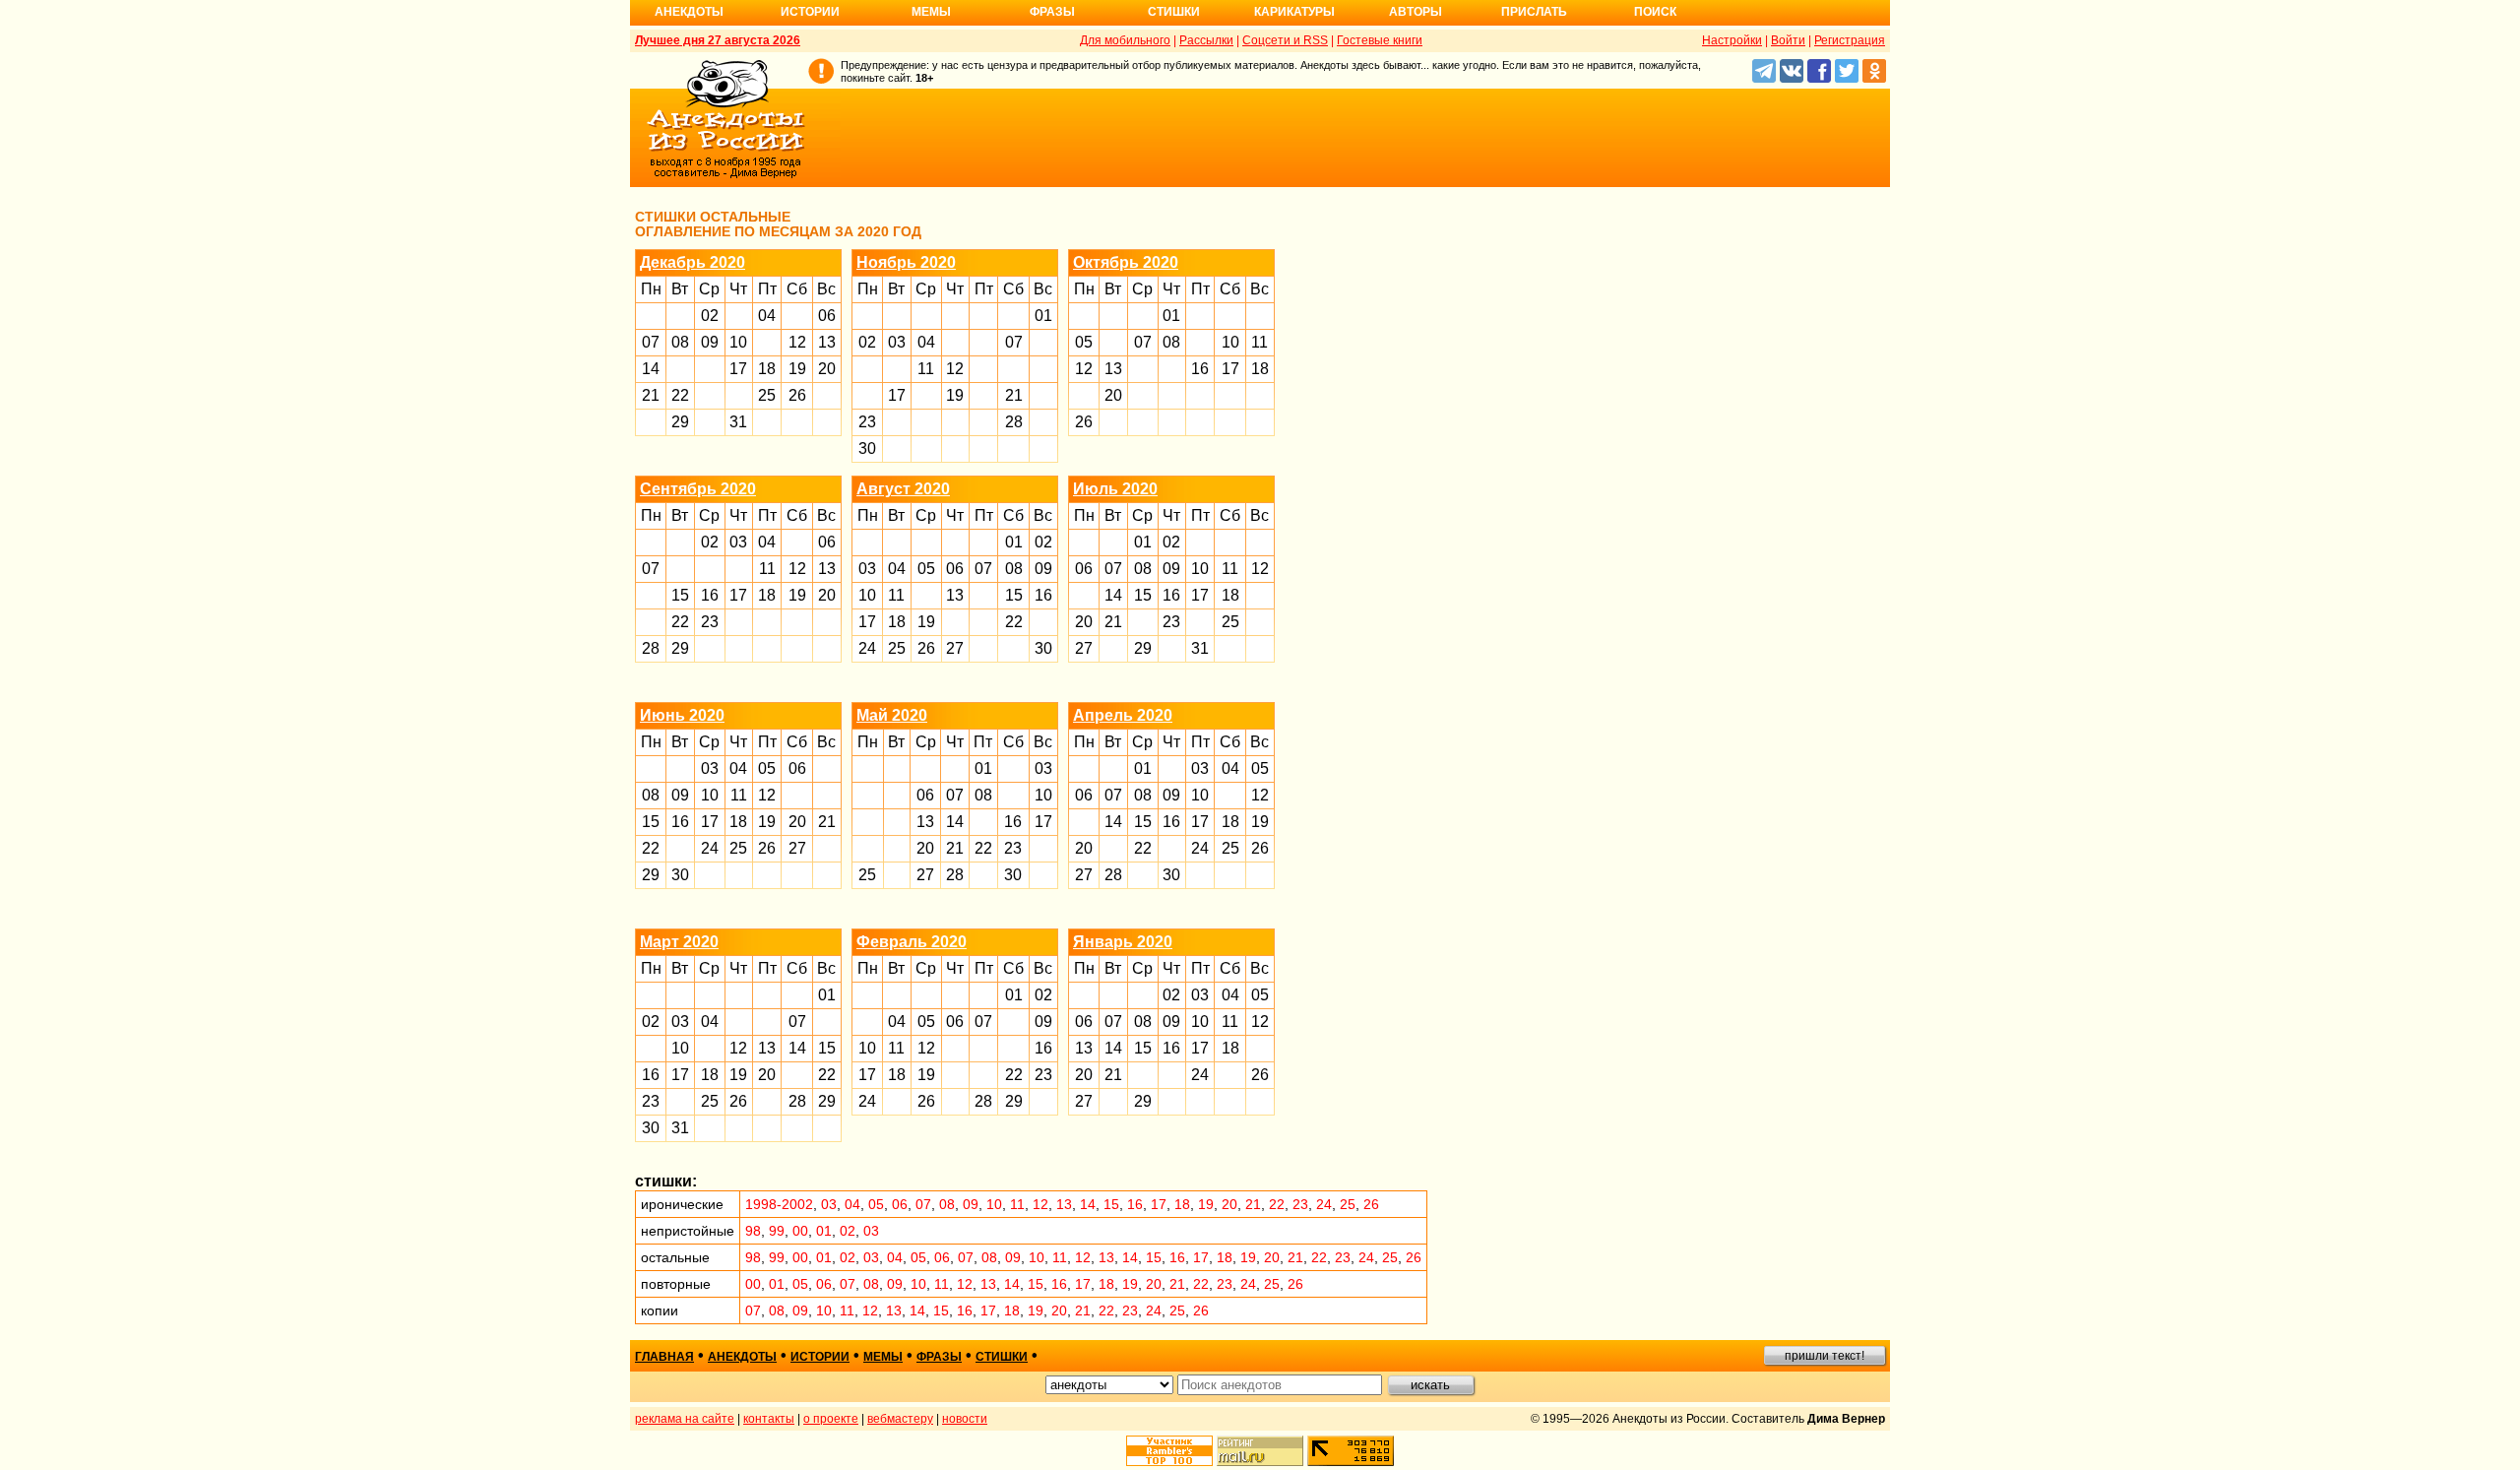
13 (827, 342)
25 (767, 395)
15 (680, 595)
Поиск (1655, 12)
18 (767, 369)
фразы (939, 1357)
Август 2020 (903, 489)
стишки (1002, 1357)
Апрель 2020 (1123, 715)
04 (767, 316)
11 (926, 369)
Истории (810, 12)
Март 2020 (679, 942)
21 (651, 395)
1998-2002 (779, 1204)
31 (738, 422)
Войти (1788, 40)
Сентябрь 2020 (698, 489)
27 (955, 648)
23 (867, 422)
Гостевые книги (1380, 40)
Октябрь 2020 (1126, 262)
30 (867, 448)
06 (827, 316)
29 (680, 422)
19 (797, 369)
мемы (883, 1357)
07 (651, 342)
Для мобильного (1125, 40)
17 (738, 369)
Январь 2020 (1123, 942)
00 (800, 1231)
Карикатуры (1294, 12)
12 (797, 342)
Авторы (1416, 12)
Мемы (931, 12)
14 (651, 369)
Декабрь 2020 (693, 262)
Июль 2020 (1115, 489)
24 (867, 648)
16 (1200, 369)
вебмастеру (900, 1419)
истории (820, 1357)
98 (753, 1231)
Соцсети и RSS (1285, 40)
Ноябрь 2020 (906, 262)
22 (680, 395)
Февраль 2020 (912, 942)
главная (664, 1357)
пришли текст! (1825, 1356)
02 (710, 316)
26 (797, 395)
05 (1084, 342)
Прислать (1534, 12)
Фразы (1052, 12)
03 (897, 342)
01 (1043, 316)
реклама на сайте (685, 1419)
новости (965, 1419)
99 (777, 1231)
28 (1014, 422)
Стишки (1174, 12)
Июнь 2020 (682, 715)
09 (710, 342)
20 (827, 369)
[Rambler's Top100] (1169, 1451)
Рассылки (1206, 40)
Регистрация (1850, 40)
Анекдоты (689, 12)
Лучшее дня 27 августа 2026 (718, 40)
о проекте (831, 1419)
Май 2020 (892, 715)
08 (680, 342)
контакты (769, 1419)
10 (738, 342)
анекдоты (742, 1357)
